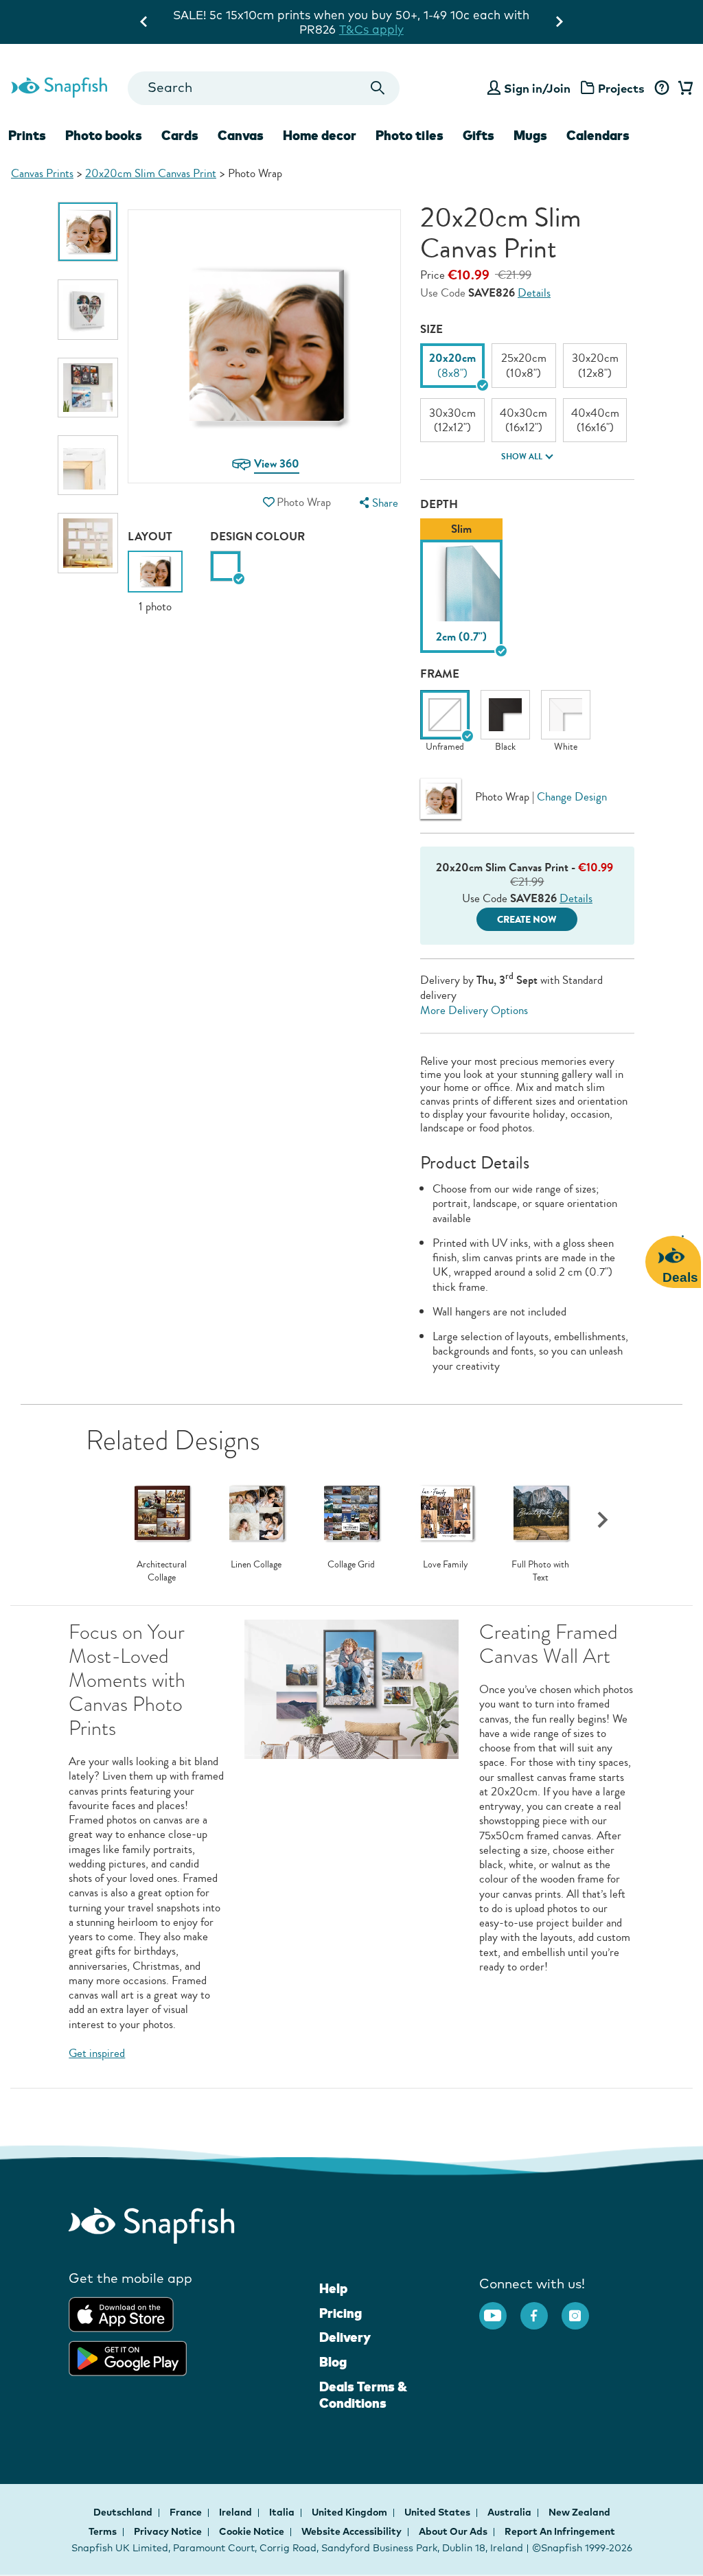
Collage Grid (351, 1565)
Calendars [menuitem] (598, 135)
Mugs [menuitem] (530, 135)
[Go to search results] (377, 88)
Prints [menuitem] (27, 135)
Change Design (572, 797)
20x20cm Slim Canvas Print (151, 173)
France (187, 2512)
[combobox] (264, 88)
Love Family (446, 1565)
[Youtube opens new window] (500, 2309)
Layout (150, 537)
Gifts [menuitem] (479, 135)
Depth (439, 504)
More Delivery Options (474, 1010)
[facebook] (541, 2309)
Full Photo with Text (540, 1571)
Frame (440, 674)
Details (534, 293)
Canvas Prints (42, 173)
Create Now (527, 920)
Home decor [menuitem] (320, 135)
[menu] (378, 503)
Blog (333, 2362)
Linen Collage (256, 1565)
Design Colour (257, 537)
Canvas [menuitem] (241, 135)
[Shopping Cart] (683, 89)
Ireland (237, 2512)
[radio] (226, 566)
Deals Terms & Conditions (363, 2395)
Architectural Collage (162, 1571)
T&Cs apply (493, 15)
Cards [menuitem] (180, 135)
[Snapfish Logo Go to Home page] (59, 86)
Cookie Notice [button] (252, 2531)
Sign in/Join (537, 88)
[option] (88, 232)
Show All (522, 457)
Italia (283, 2512)
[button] (269, 502)
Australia (510, 2512)
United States (438, 2512)
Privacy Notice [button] (168, 2531)
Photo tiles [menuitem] (410, 135)
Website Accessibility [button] (351, 2531)
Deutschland (124, 2512)
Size (431, 329)
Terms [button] (103, 2531)
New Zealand (579, 2512)
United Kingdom (350, 2512)
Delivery (345, 2337)
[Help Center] (661, 89)
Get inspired (97, 2053)
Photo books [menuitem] (104, 135)
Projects (621, 88)
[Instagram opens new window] (582, 2309)
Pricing (341, 2313)
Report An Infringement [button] (560, 2531)
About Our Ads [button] (453, 2531)
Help (333, 2288)
